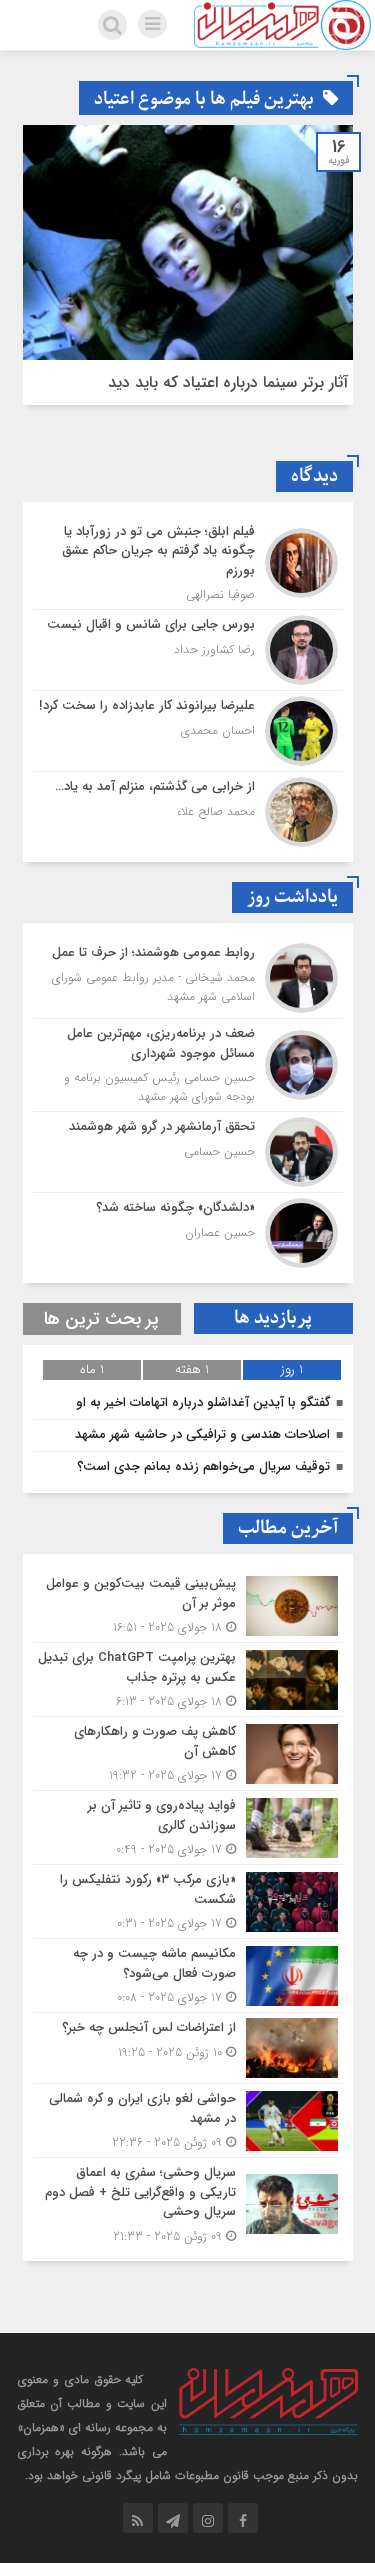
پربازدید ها (273, 1318)
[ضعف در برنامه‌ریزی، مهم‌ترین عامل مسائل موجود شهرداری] (188, 1065)
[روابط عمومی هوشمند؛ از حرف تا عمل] (188, 978)
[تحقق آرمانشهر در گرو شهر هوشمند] (188, 1152)
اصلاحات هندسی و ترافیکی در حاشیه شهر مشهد (202, 1434)
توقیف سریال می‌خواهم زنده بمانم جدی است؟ (203, 1466)
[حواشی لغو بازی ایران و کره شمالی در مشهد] (188, 2120)
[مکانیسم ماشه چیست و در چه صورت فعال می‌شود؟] (188, 1975)
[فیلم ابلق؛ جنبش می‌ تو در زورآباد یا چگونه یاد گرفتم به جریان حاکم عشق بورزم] (188, 563)
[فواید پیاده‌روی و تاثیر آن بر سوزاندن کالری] (188, 1827)
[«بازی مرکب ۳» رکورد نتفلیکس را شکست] (188, 1901)
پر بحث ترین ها (101, 1319)
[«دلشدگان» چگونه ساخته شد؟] (188, 1230)
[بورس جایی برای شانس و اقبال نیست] (188, 650)
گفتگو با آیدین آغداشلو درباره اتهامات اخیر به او (203, 1402)
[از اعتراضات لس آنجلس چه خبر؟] (188, 2048)
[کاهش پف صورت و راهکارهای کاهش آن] (188, 1753)
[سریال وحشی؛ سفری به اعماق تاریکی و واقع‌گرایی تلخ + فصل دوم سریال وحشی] (188, 2202)
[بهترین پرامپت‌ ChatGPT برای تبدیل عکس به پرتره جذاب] (188, 1679)
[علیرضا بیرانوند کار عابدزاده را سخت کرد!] (188, 731)
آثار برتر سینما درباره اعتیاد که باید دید (228, 382)
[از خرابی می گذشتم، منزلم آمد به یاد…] (188, 809)
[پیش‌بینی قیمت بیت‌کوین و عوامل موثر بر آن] (188, 1605)
